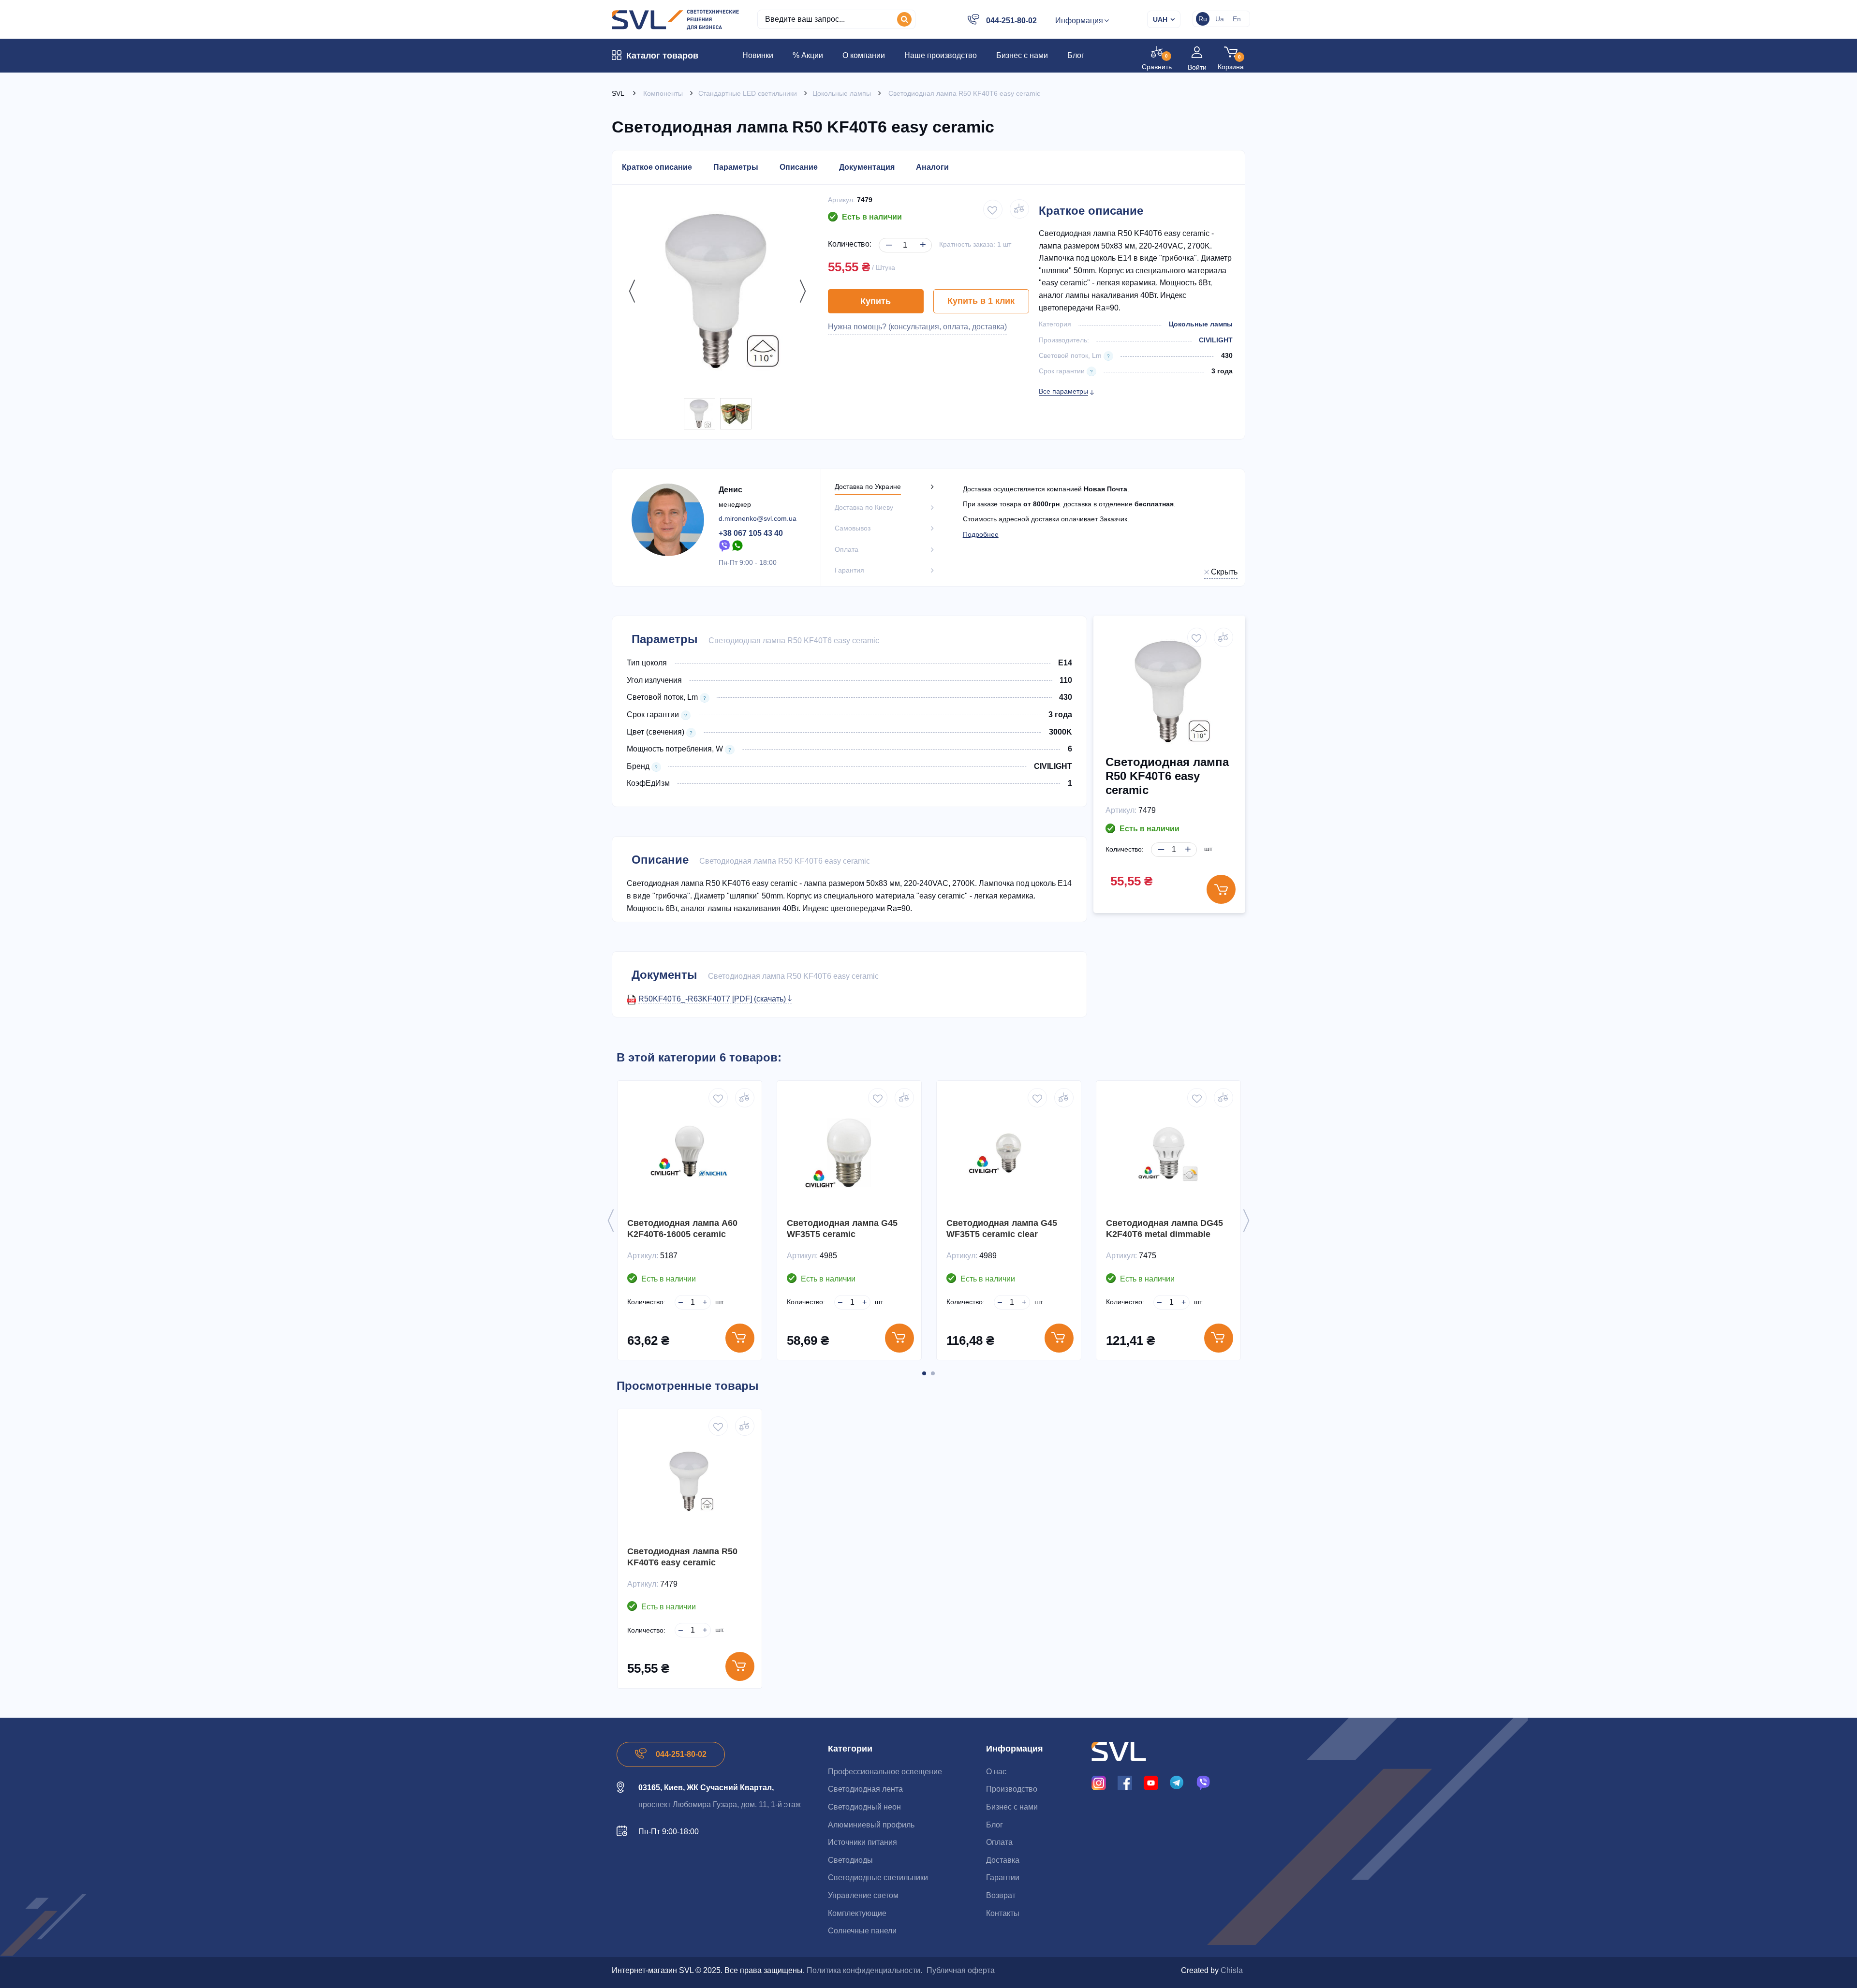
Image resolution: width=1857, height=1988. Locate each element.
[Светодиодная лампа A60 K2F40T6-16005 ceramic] (690, 1153)
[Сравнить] (745, 1098)
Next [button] (800, 291)
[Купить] (740, 1338)
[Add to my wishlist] (993, 209)
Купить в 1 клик (981, 301)
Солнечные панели (862, 1931)
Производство (1012, 1789)
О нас (996, 1772)
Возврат (1001, 1895)
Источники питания (862, 1842)
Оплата (999, 1842)
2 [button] (933, 1373)
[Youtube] (1151, 1782)
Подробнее (981, 534)
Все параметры (1063, 391)
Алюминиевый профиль (871, 1825)
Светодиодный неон (864, 1807)
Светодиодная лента (865, 1789)
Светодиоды (850, 1860)
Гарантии (1003, 1878)
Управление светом (863, 1895)
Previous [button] (630, 291)
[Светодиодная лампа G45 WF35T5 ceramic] (849, 1153)
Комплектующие (857, 1913)
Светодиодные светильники (878, 1878)
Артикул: (841, 200)
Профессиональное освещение (885, 1772)
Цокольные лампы (1201, 324)
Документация (867, 167)
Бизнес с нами (1012, 1807)
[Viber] (724, 546)
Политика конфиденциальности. (864, 1970)
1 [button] (924, 1373)
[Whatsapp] (738, 546)
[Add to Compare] (1019, 209)
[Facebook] (1125, 1782)
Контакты (1003, 1913)
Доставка (1003, 1860)
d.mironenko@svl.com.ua (758, 518)
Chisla (1232, 1970)
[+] (921, 237)
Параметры (736, 167)
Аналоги (932, 167)
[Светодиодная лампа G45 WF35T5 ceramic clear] (1009, 1153)
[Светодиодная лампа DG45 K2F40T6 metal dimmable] (1168, 1153)
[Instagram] (1099, 1782)
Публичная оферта (961, 1970)
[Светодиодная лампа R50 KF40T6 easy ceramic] (700, 414)
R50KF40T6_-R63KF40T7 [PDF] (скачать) (713, 999)
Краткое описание (657, 167)
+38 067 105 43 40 (751, 533)
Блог (995, 1825)
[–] (887, 237)
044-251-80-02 (1011, 21)
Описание (799, 167)
